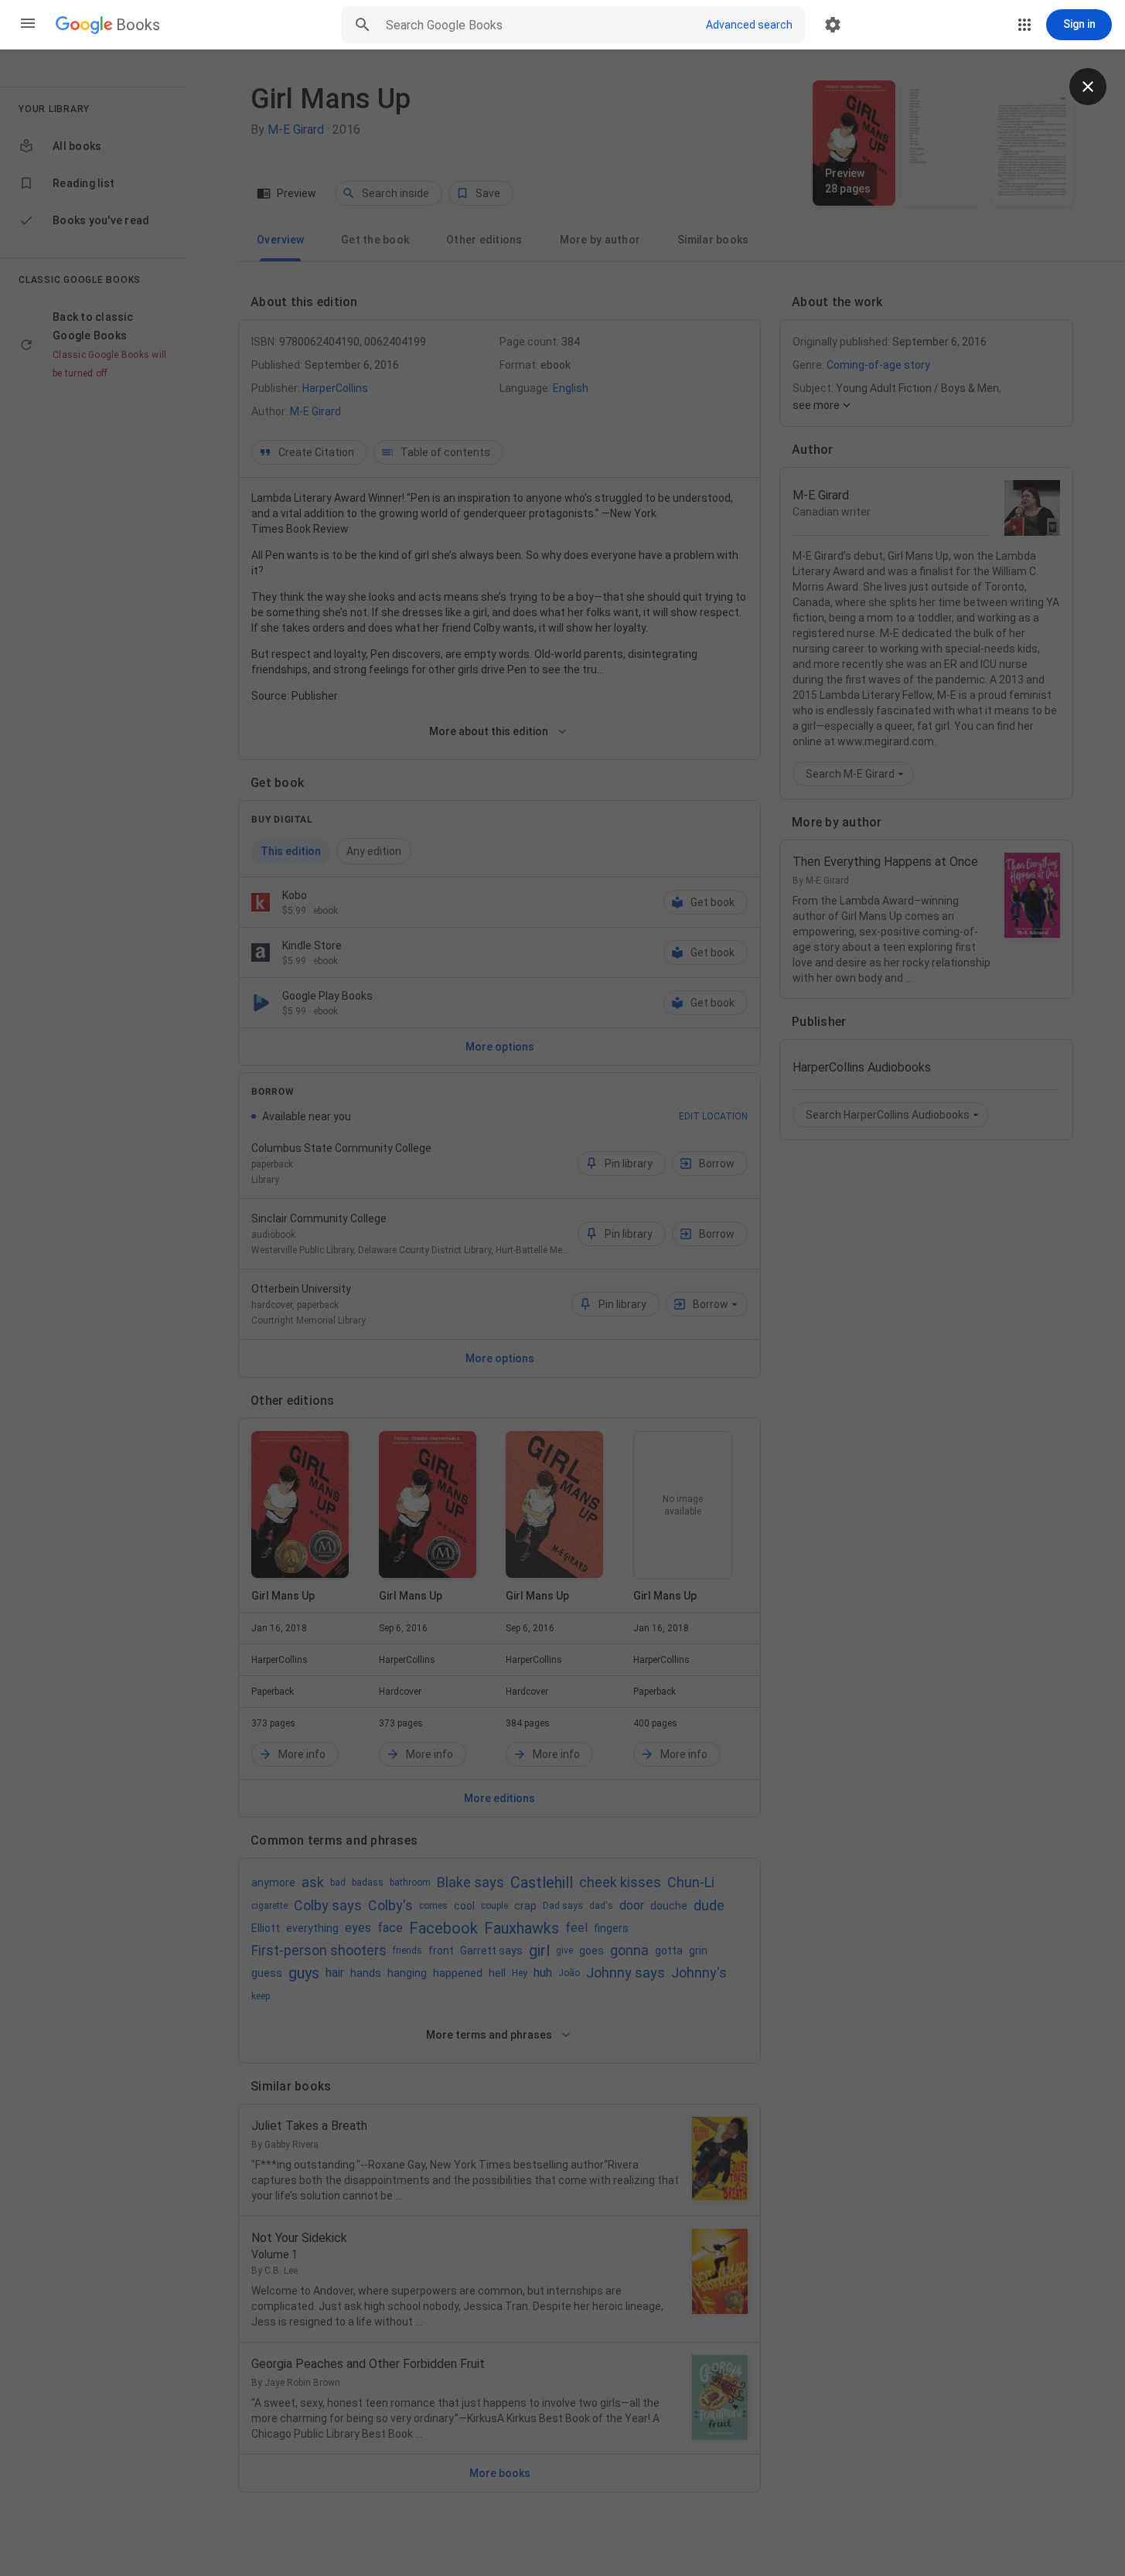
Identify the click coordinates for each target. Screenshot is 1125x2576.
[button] (28, 25)
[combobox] (539, 25)
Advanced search (749, 25)
